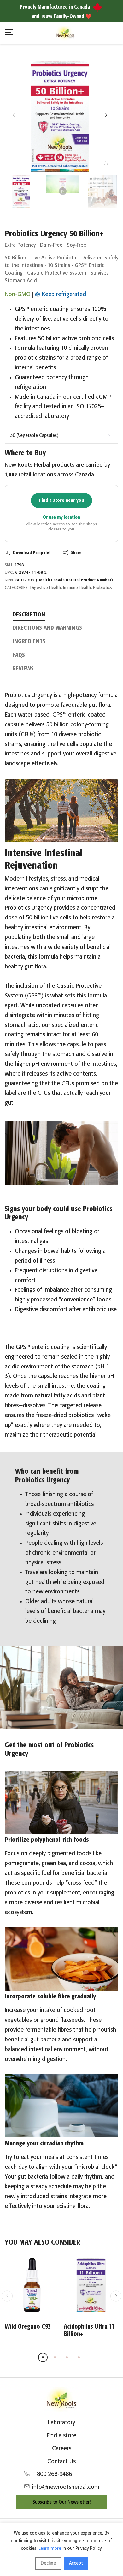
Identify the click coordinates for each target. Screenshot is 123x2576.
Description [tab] (29, 615)
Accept (76, 2563)
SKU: (9, 565)
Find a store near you (61, 500)
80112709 (64, 580)
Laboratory (61, 2423)
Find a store (61, 2436)
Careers (62, 2449)
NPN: (9, 580)
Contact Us (61, 2462)
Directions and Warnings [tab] (47, 628)
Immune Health (77, 588)
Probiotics (102, 588)
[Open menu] (9, 33)
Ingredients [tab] (29, 642)
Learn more (50, 2549)
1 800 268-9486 (52, 2474)
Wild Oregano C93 (28, 2327)
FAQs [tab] (19, 655)
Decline (48, 2563)
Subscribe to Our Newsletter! (61, 2502)
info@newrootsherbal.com (66, 2487)
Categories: (17, 588)
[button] (106, 115)
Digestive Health (46, 588)
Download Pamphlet (32, 553)
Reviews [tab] (23, 669)
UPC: (9, 573)
